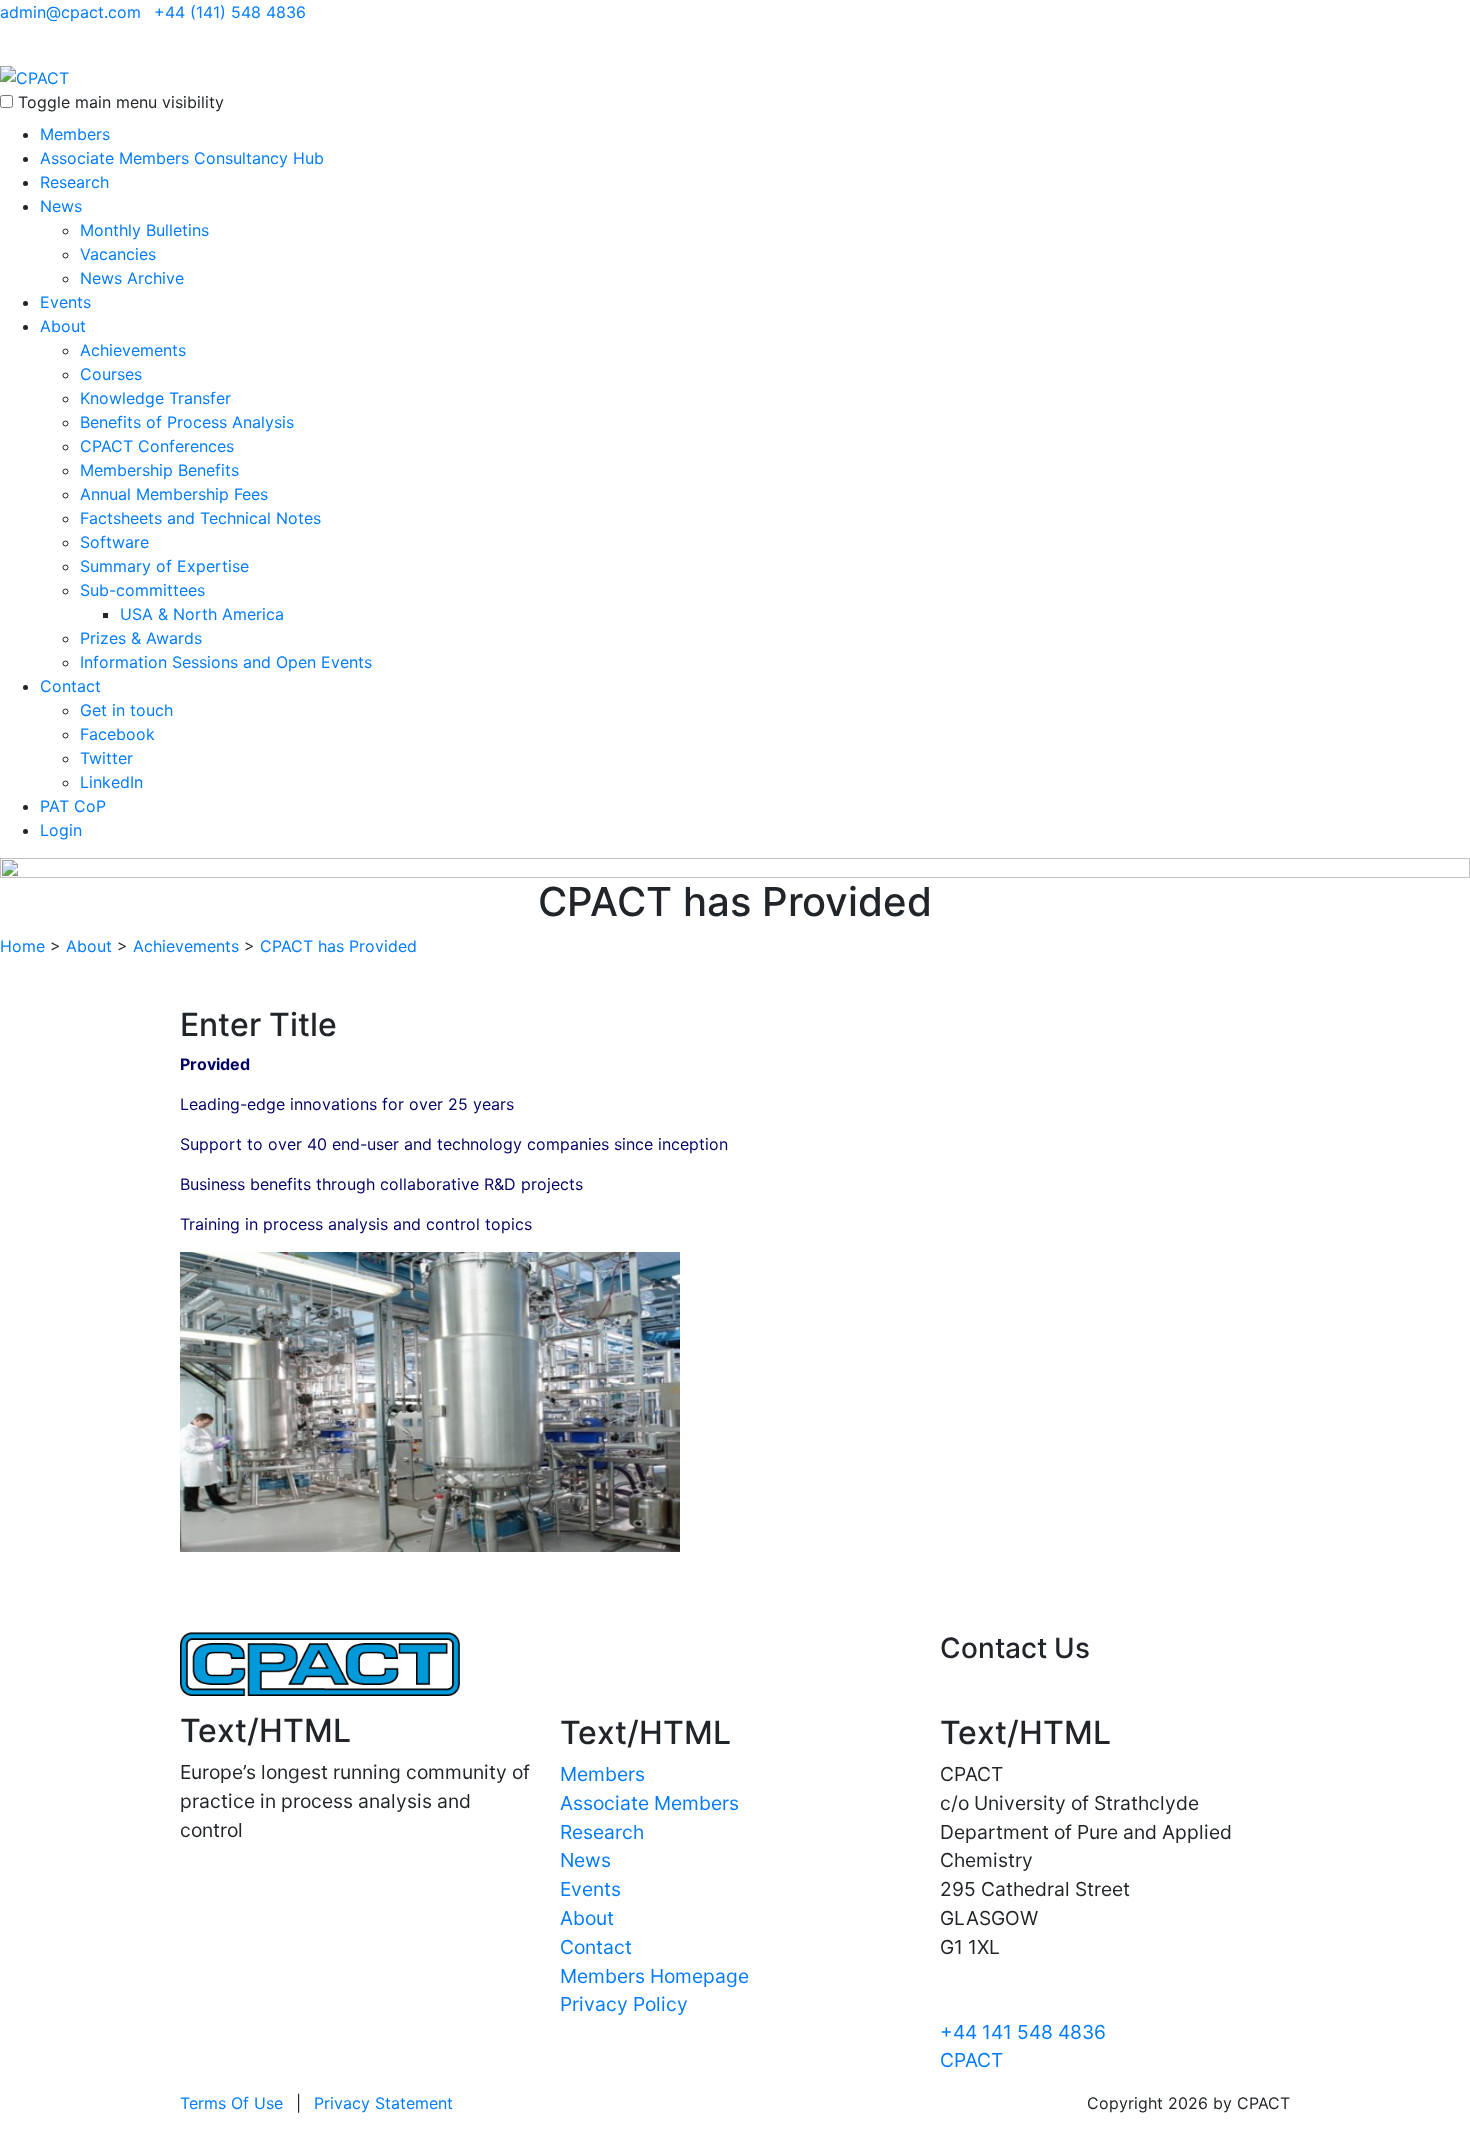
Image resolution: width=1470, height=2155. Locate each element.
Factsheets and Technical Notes (200, 518)
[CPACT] (34, 76)
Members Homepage (654, 1976)
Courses (111, 374)
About (63, 326)
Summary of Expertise (164, 566)
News (61, 206)
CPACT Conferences (157, 446)
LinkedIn (111, 782)
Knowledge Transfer (155, 398)
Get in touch (126, 710)
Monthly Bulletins (144, 230)
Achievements (133, 350)
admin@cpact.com (70, 12)
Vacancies (118, 254)
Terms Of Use (231, 2103)
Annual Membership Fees (174, 494)
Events (65, 302)
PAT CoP (73, 806)
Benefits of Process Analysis (187, 422)
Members (75, 134)
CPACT (971, 2060)
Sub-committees (142, 590)
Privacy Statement (383, 2103)
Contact (70, 686)
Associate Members (649, 1803)
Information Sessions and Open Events (226, 662)
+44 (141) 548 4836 (230, 12)
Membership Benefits (159, 470)
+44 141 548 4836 (1023, 2032)
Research (74, 182)
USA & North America (202, 614)
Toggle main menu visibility (121, 102)
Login (61, 830)
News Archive (132, 278)
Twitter (106, 758)
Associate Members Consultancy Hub (182, 158)
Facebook (117, 734)
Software (114, 542)
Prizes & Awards (141, 638)
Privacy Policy (624, 2004)
